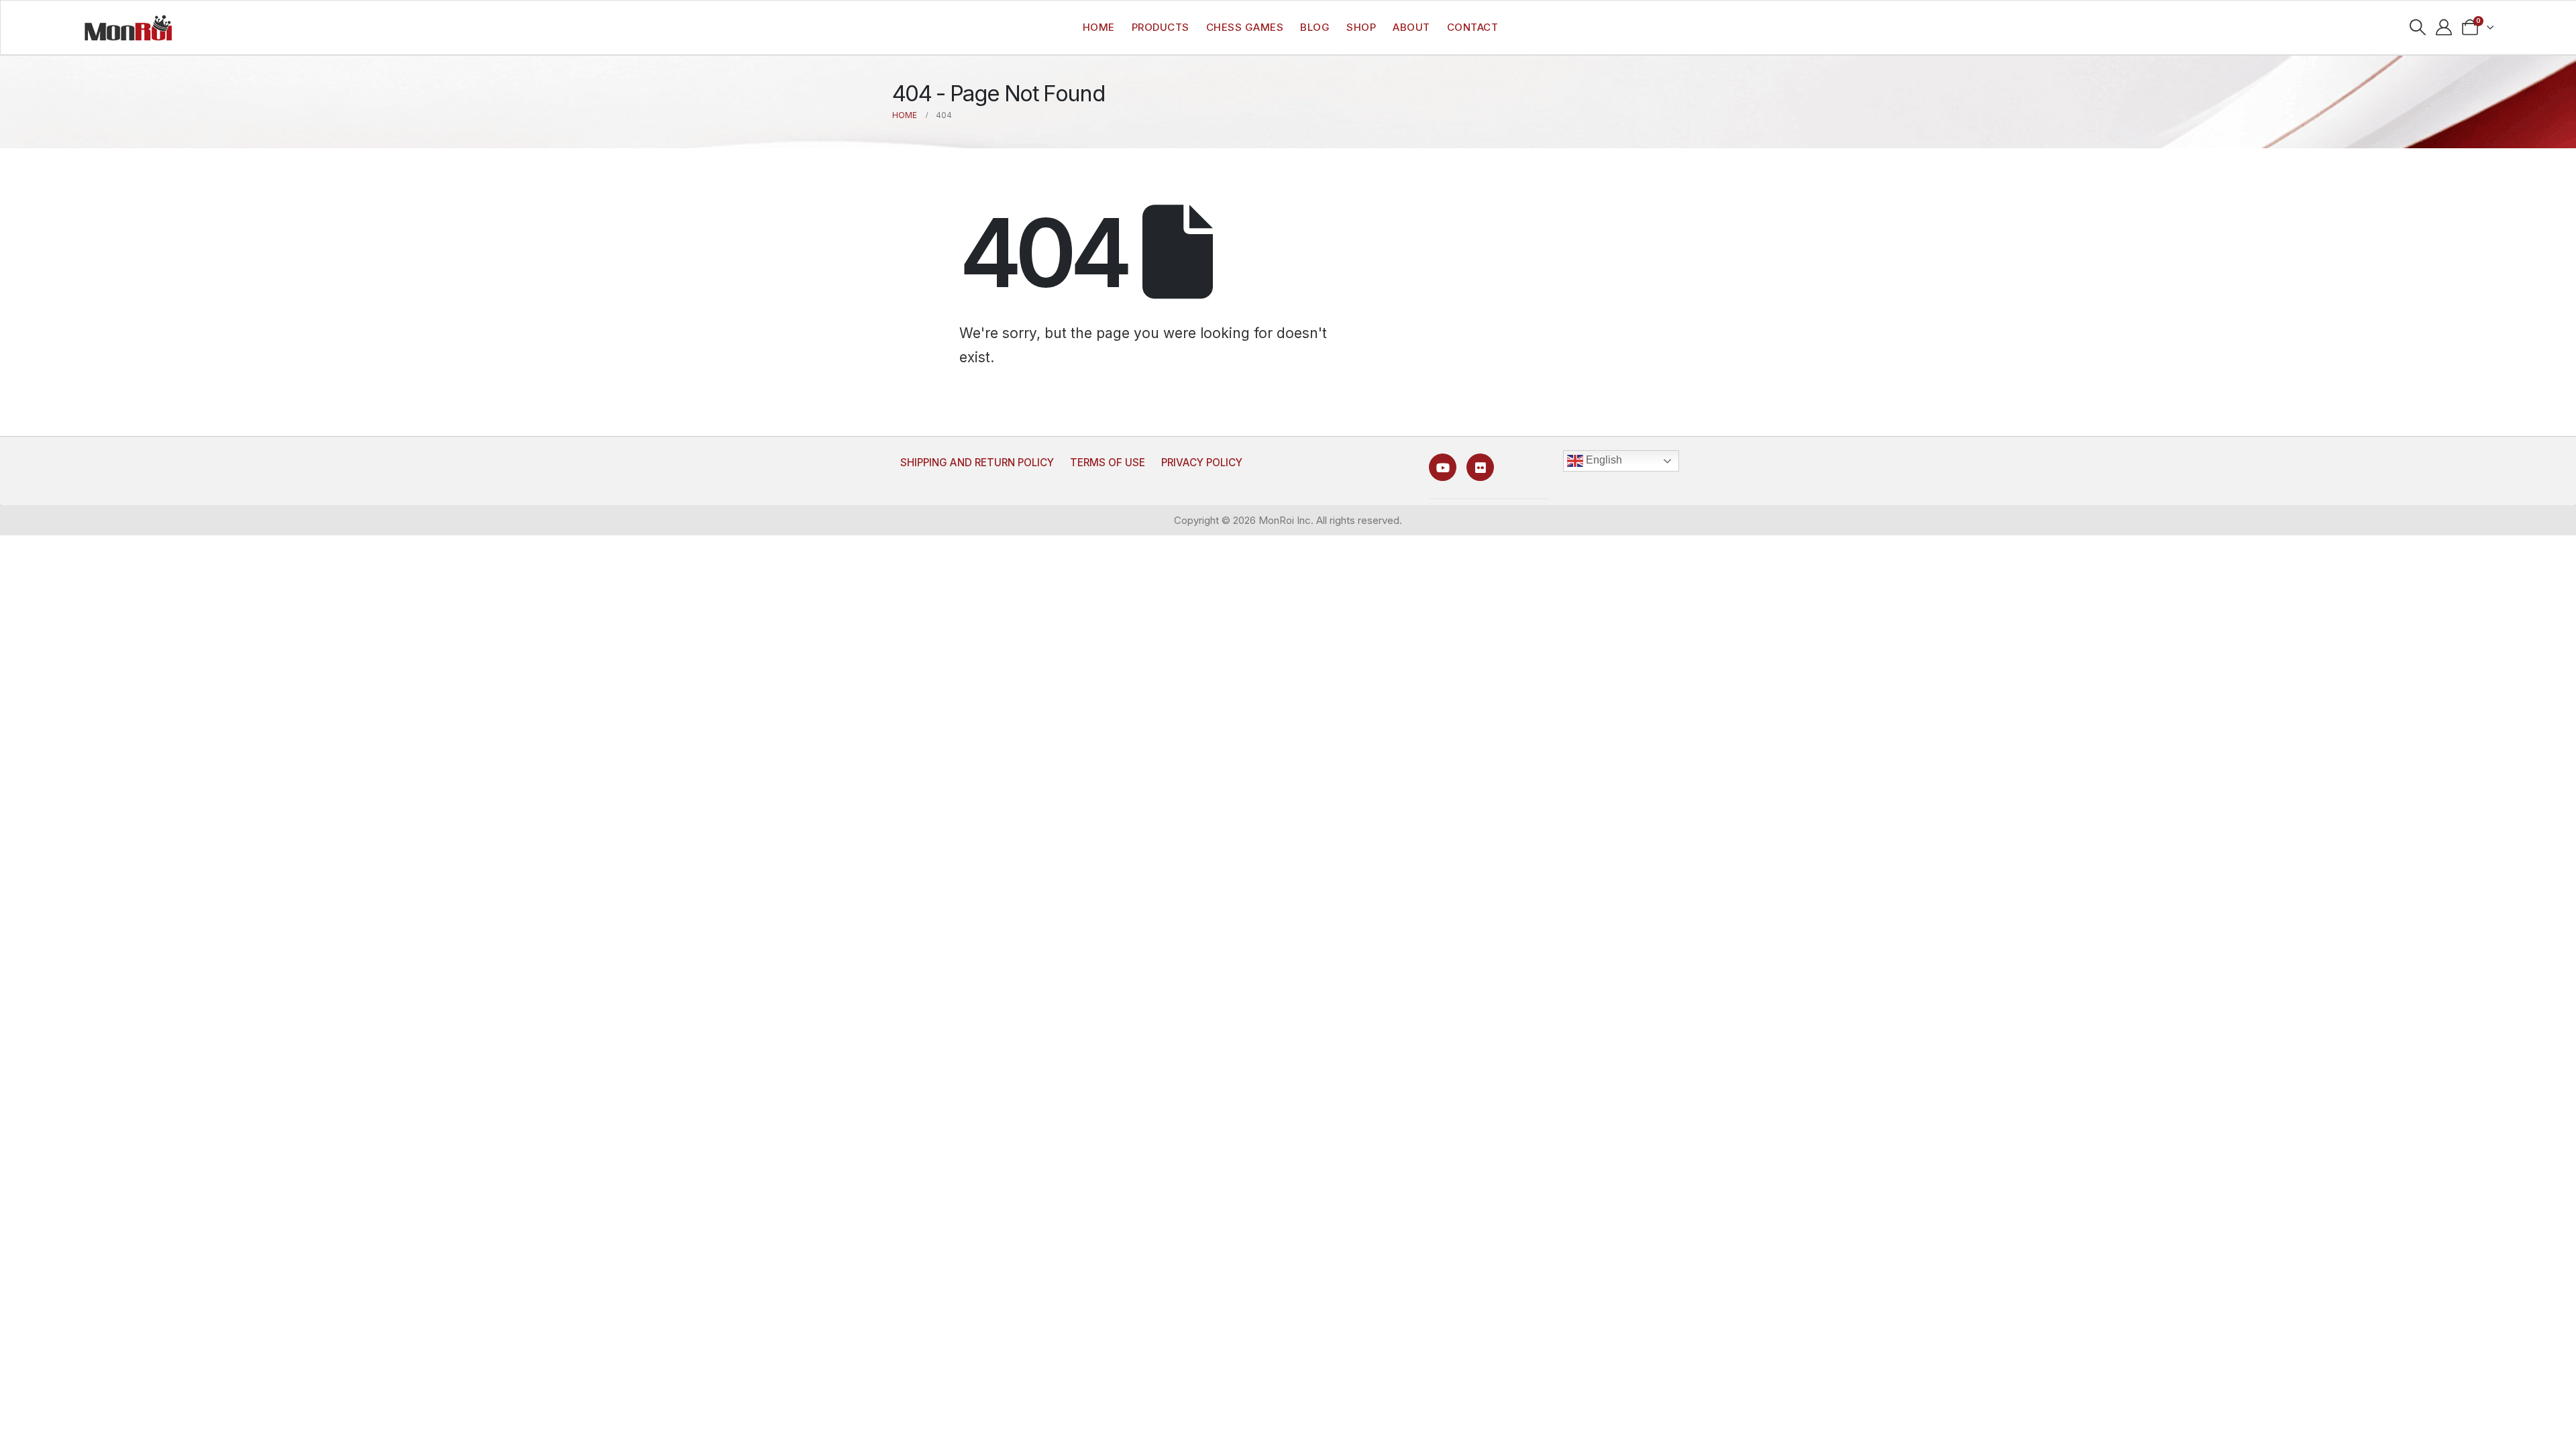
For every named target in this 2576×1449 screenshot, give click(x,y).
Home (1099, 27)
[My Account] (2444, 28)
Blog (1315, 27)
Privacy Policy (1202, 463)
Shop (1361, 27)
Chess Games (1245, 27)
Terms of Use (1108, 463)
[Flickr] (1480, 467)
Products (1161, 27)
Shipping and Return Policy (977, 463)
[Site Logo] (128, 28)
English (1603, 460)
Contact (1473, 27)
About (1411, 27)
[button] (2418, 28)
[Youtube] (1443, 467)
